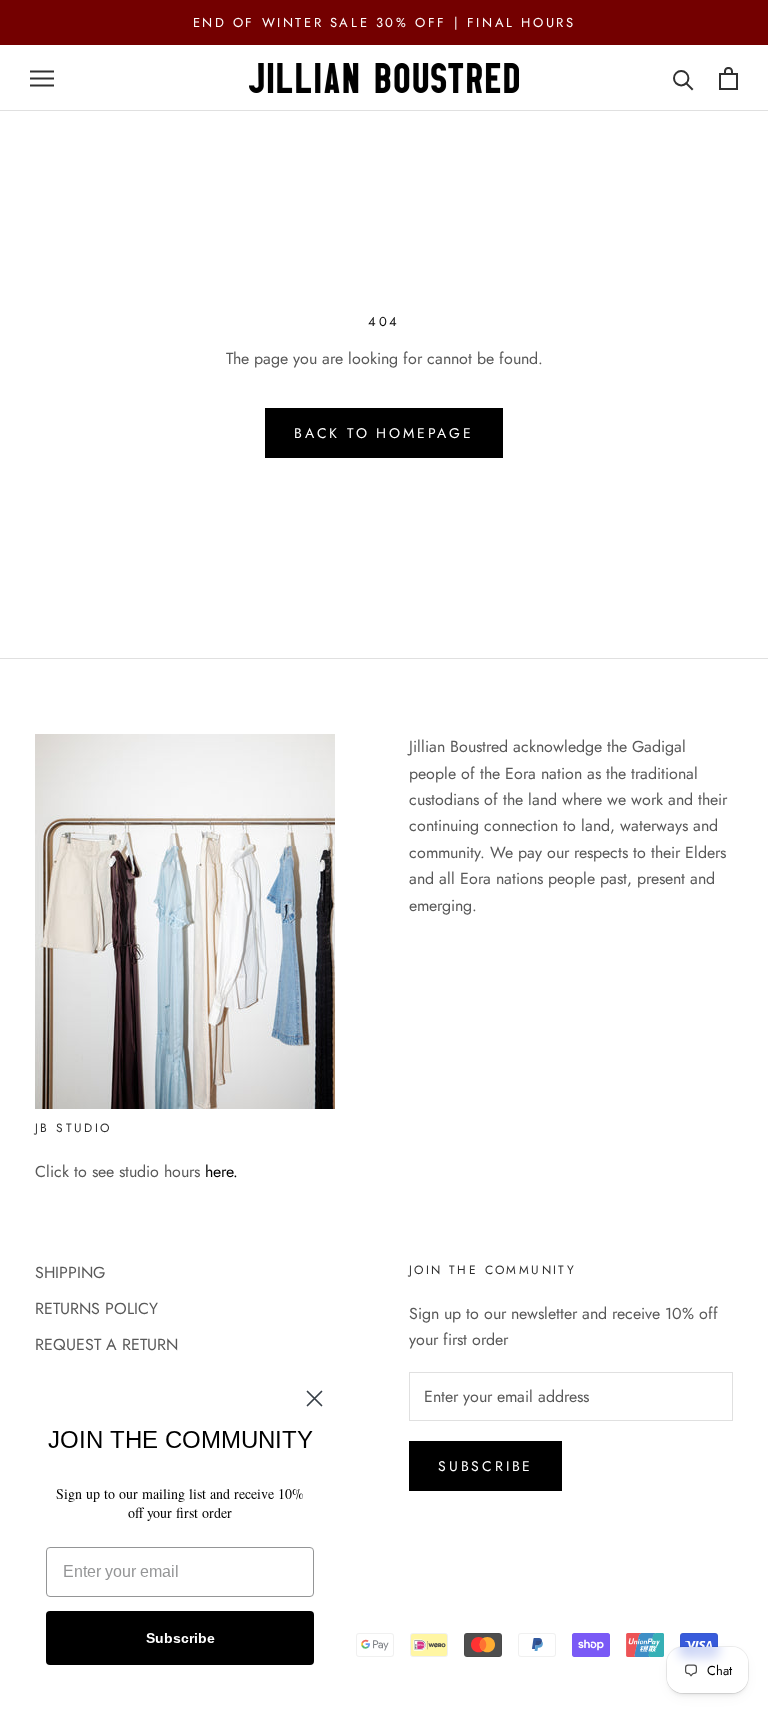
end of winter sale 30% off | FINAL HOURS (384, 22)
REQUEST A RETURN (106, 1344)
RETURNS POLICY (96, 1308)
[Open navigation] (42, 79)
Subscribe (485, 1466)
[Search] (683, 78)
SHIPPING (70, 1272)
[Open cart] (728, 78)
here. (221, 1171)
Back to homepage (384, 433)
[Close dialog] (314, 1398)
